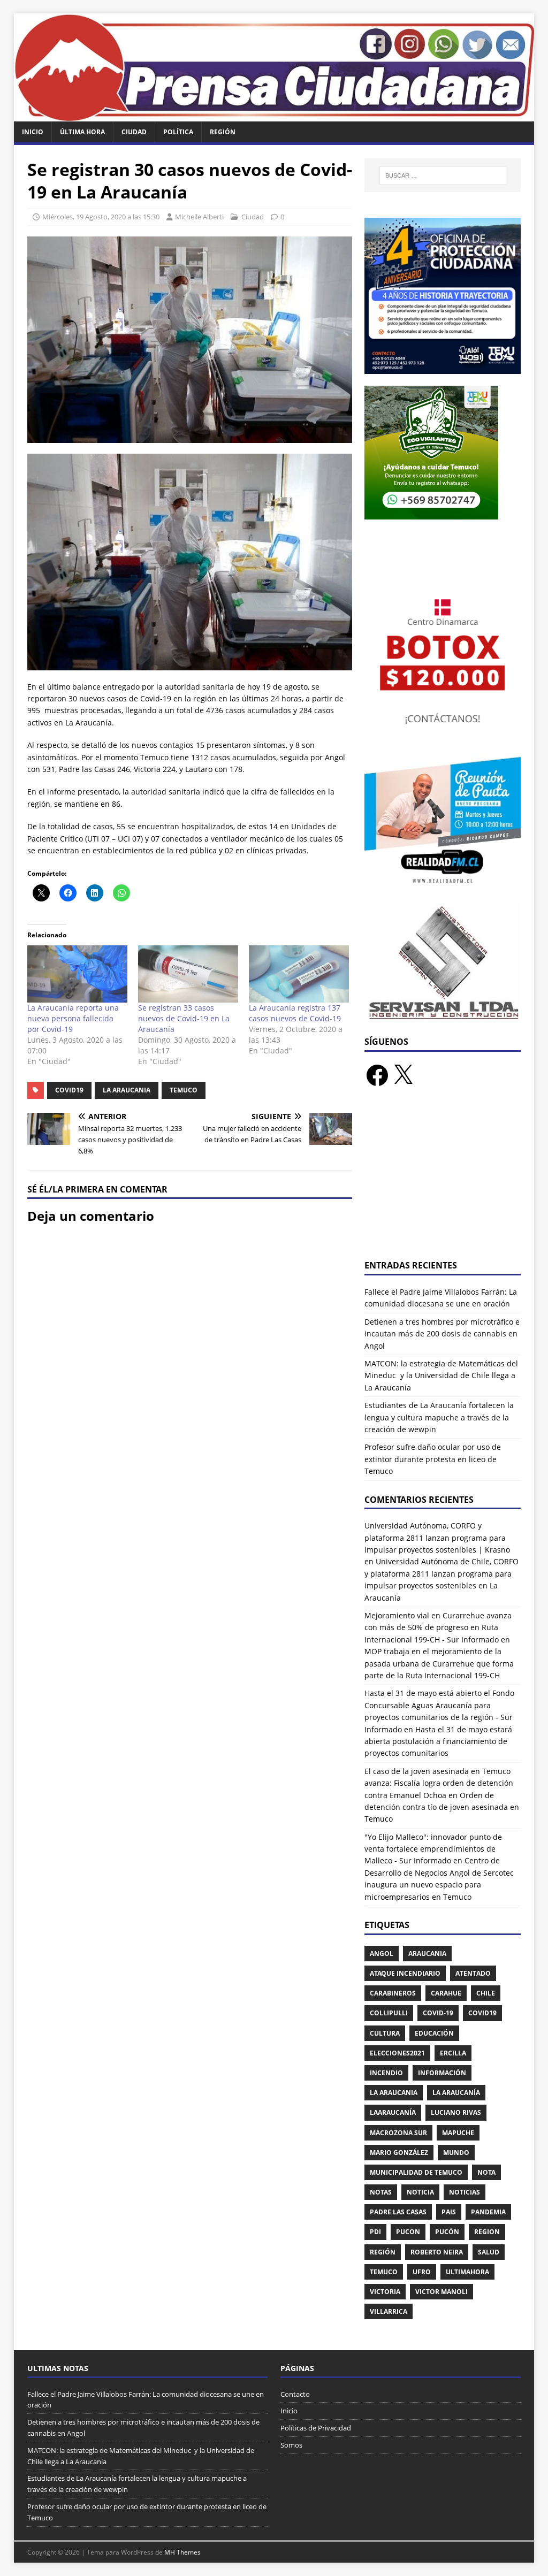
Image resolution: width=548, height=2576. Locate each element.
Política (178, 132)
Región (223, 132)
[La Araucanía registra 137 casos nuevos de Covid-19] (299, 974)
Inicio (33, 132)
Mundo (456, 2153)
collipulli (389, 2013)
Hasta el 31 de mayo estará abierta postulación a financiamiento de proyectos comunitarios (438, 1741)
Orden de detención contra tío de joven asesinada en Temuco (442, 1807)
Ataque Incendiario (405, 1973)
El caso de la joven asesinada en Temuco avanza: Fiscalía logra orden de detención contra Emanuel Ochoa (439, 1783)
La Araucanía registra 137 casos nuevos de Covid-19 (295, 1013)
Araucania (427, 1954)
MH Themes (182, 2552)
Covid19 (69, 1090)
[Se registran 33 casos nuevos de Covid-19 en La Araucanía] (188, 974)
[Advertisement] (443, 1180)
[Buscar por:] (443, 175)
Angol (382, 1954)
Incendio (386, 2073)
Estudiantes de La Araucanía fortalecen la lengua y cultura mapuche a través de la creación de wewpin (439, 1417)
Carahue (446, 1993)
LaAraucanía (393, 2112)
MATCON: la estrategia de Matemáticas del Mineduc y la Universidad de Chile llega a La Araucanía (441, 1375)
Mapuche (458, 2133)
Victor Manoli (442, 2292)
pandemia (488, 2212)
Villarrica (389, 2311)
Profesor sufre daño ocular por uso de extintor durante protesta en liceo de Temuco (433, 1459)
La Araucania (127, 1090)
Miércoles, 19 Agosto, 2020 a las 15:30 (101, 217)
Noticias (465, 2192)
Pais (449, 2212)
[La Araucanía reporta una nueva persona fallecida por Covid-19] (77, 974)
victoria (385, 2292)
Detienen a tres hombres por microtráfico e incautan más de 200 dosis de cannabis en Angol (442, 1334)
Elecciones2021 (397, 2053)
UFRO (422, 2272)
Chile (486, 1993)
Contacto (295, 2394)
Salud (489, 2252)
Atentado (473, 1973)
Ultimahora (467, 2272)
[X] (403, 1075)
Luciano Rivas (456, 2112)
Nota (486, 2172)
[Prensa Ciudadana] (274, 115)
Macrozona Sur (398, 2133)
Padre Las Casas (398, 2212)
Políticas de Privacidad (316, 2428)
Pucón (447, 2232)
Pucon (408, 2232)
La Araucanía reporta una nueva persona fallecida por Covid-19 (73, 1018)
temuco (184, 1090)
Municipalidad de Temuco (416, 2172)
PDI (375, 2232)
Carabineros (393, 1993)
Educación (434, 2033)
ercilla (453, 2053)
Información (442, 2073)
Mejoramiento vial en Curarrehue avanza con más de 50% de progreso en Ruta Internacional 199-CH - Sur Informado (438, 1627)
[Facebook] (377, 1075)
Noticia (420, 2192)
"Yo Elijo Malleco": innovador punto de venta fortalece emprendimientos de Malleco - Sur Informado (433, 1849)
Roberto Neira (437, 2252)
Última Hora (82, 132)
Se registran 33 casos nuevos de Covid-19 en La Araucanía (184, 1018)
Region (487, 2232)
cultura (385, 2033)
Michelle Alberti (199, 217)
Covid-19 (438, 2013)
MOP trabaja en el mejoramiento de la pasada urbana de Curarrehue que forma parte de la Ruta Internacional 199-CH (439, 1663)
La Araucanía (456, 2093)
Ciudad (134, 132)
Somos (291, 2445)
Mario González (399, 2153)
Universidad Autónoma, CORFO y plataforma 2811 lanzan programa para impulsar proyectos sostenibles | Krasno (437, 1538)
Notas (381, 2192)
